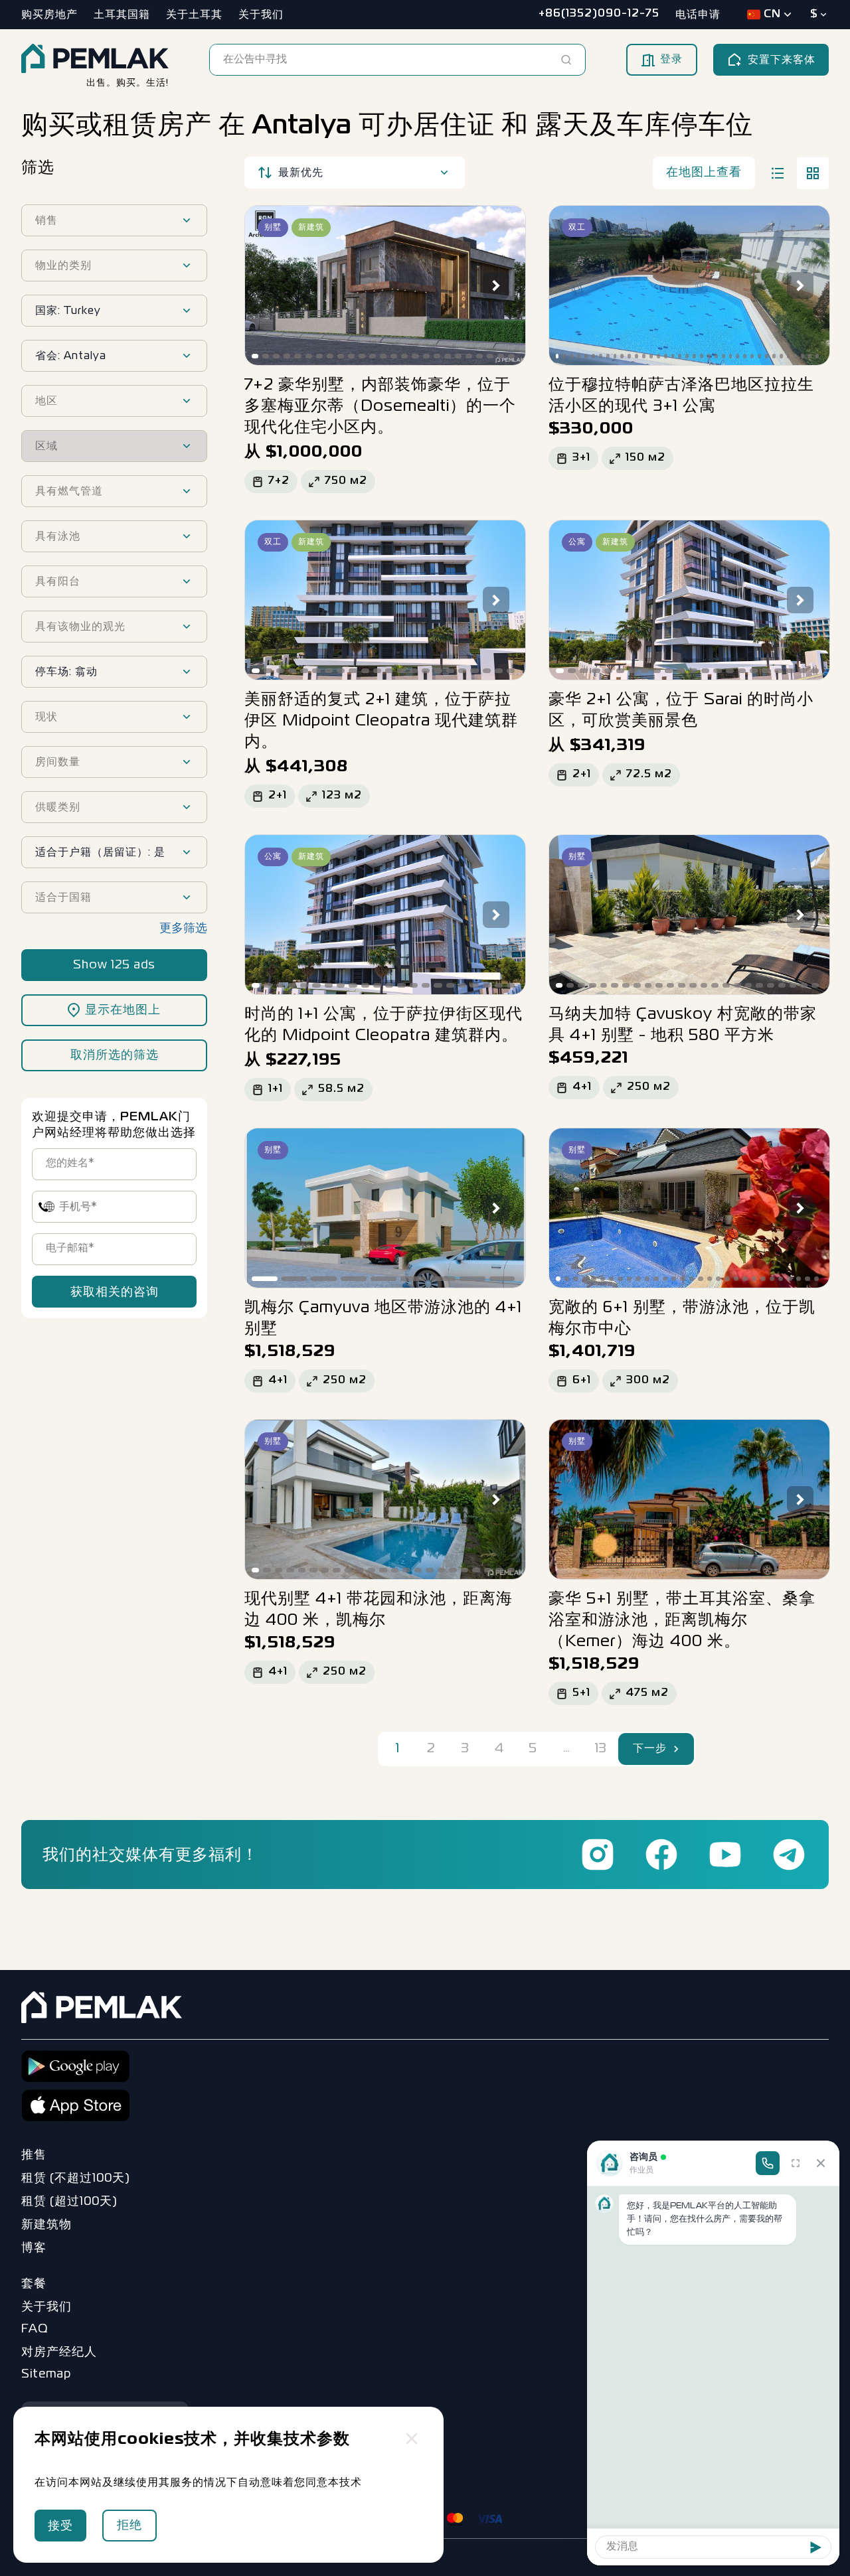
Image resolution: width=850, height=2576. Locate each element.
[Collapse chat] (821, 2163)
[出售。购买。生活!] (95, 60)
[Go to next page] (677, 1749)
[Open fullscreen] (796, 2163)
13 (601, 1749)
